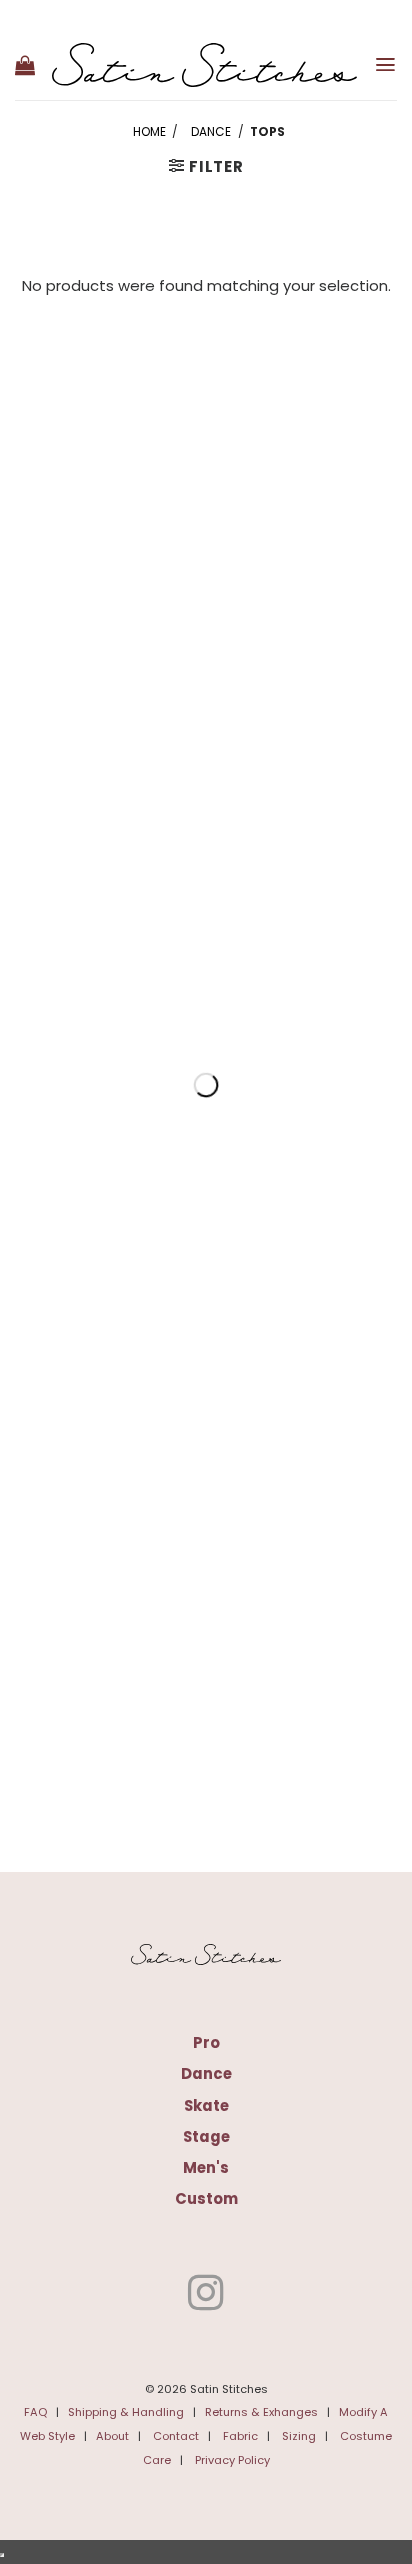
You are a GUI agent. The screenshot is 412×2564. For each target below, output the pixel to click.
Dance (211, 132)
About (112, 2436)
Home (149, 132)
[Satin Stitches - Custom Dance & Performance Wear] (204, 64)
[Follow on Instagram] (206, 2296)
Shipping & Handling (126, 2412)
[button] (25, 65)
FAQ (35, 2412)
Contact (176, 2436)
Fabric (240, 2436)
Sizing (299, 2436)
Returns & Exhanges (261, 2412)
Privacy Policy (232, 2460)
